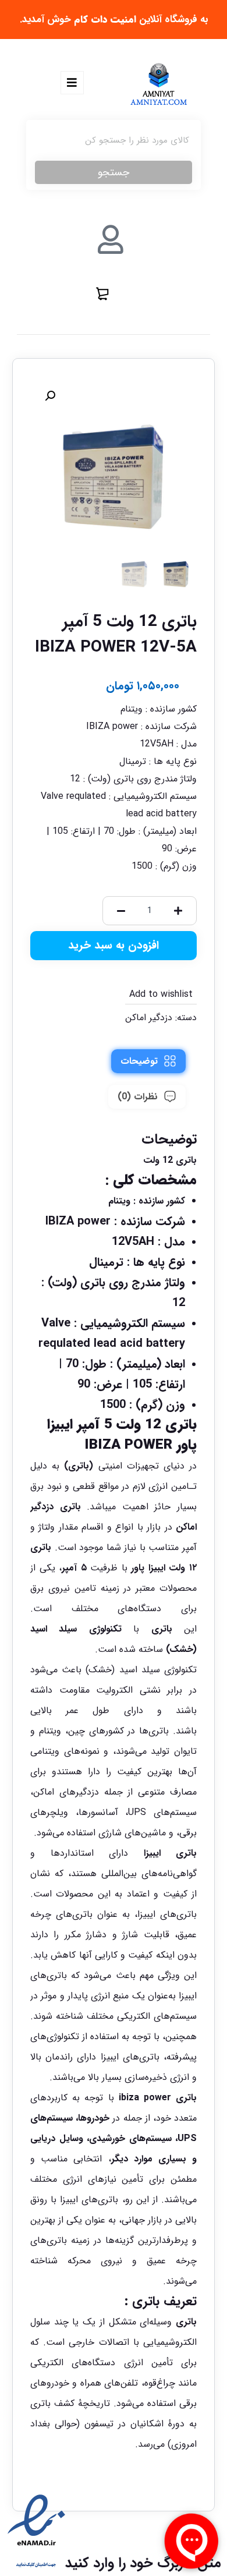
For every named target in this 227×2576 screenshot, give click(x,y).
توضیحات (139, 1061)
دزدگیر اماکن (149, 1018)
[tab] (148, 1061)
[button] (50, 396)
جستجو (114, 172)
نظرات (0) (138, 1097)
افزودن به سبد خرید (114, 946)
